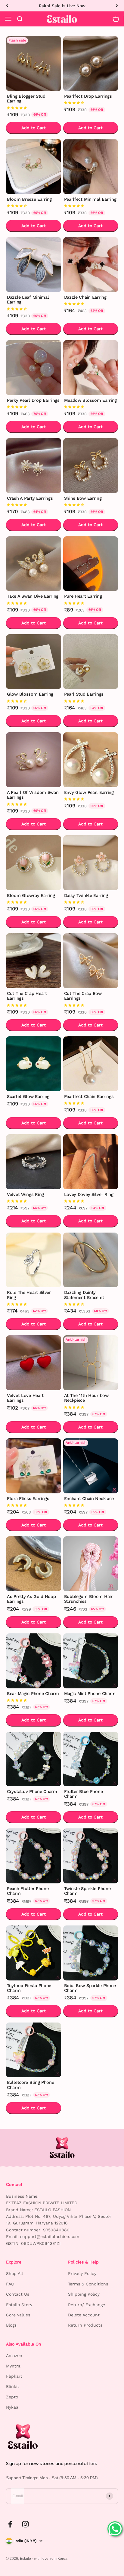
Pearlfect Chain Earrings (89, 1097)
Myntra (13, 2366)
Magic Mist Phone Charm (90, 1694)
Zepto (12, 2397)
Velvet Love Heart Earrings (25, 1398)
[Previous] (7, 6)
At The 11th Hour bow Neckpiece (86, 1398)
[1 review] (91, 1005)
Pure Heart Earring (83, 596)
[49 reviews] (34, 108)
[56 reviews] (34, 206)
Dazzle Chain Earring (85, 297)
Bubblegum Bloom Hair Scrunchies (88, 1599)
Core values (18, 2315)
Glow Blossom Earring (30, 694)
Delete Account (84, 2315)
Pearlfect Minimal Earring (90, 199)
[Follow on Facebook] (10, 2524)
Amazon (14, 2355)
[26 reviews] (91, 304)
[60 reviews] (91, 103)
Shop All (14, 2273)
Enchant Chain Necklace (89, 1499)
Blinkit (13, 2386)
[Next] (117, 6)
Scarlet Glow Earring (28, 1097)
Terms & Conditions (88, 2284)
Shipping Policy (84, 2294)
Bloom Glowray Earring (31, 896)
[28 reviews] (34, 309)
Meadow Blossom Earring (91, 400)
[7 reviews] (91, 407)
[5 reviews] (34, 603)
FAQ (10, 2284)
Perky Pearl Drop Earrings (33, 400)
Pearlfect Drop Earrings (88, 96)
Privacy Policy (82, 2273)
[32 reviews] (34, 505)
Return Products (85, 2325)
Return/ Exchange (87, 2305)
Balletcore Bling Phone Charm (31, 2085)
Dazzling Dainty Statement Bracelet (84, 1295)
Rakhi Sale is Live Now (62, 6)
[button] (17, 108)
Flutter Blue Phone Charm (84, 1794)
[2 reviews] (34, 1005)
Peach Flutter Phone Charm (28, 1891)
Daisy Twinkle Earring (86, 896)
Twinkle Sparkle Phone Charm (87, 1891)
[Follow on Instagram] (25, 2524)
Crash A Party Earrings (30, 498)
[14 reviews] (91, 505)
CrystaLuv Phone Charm (32, 1792)
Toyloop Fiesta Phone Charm (29, 1988)
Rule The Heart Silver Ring (29, 1295)
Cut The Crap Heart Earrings (27, 996)
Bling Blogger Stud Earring (26, 99)
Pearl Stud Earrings (84, 694)
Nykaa (12, 2407)
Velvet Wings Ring (25, 1195)
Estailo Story (19, 2305)
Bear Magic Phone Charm (33, 1694)
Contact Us (18, 2294)
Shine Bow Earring (83, 498)
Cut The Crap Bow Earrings (83, 996)
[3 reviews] (91, 902)
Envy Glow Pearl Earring (89, 793)
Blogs (11, 2325)
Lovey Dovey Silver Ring (89, 1195)
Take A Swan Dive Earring (33, 596)
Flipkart (14, 2376)
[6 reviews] (34, 1201)
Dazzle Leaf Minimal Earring (28, 300)
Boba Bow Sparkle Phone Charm (90, 1988)
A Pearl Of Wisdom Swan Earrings (33, 795)
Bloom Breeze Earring (29, 199)
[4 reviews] (34, 902)
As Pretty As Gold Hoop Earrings (31, 1599)
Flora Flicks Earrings (28, 1499)
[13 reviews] (34, 407)
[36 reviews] (91, 206)
